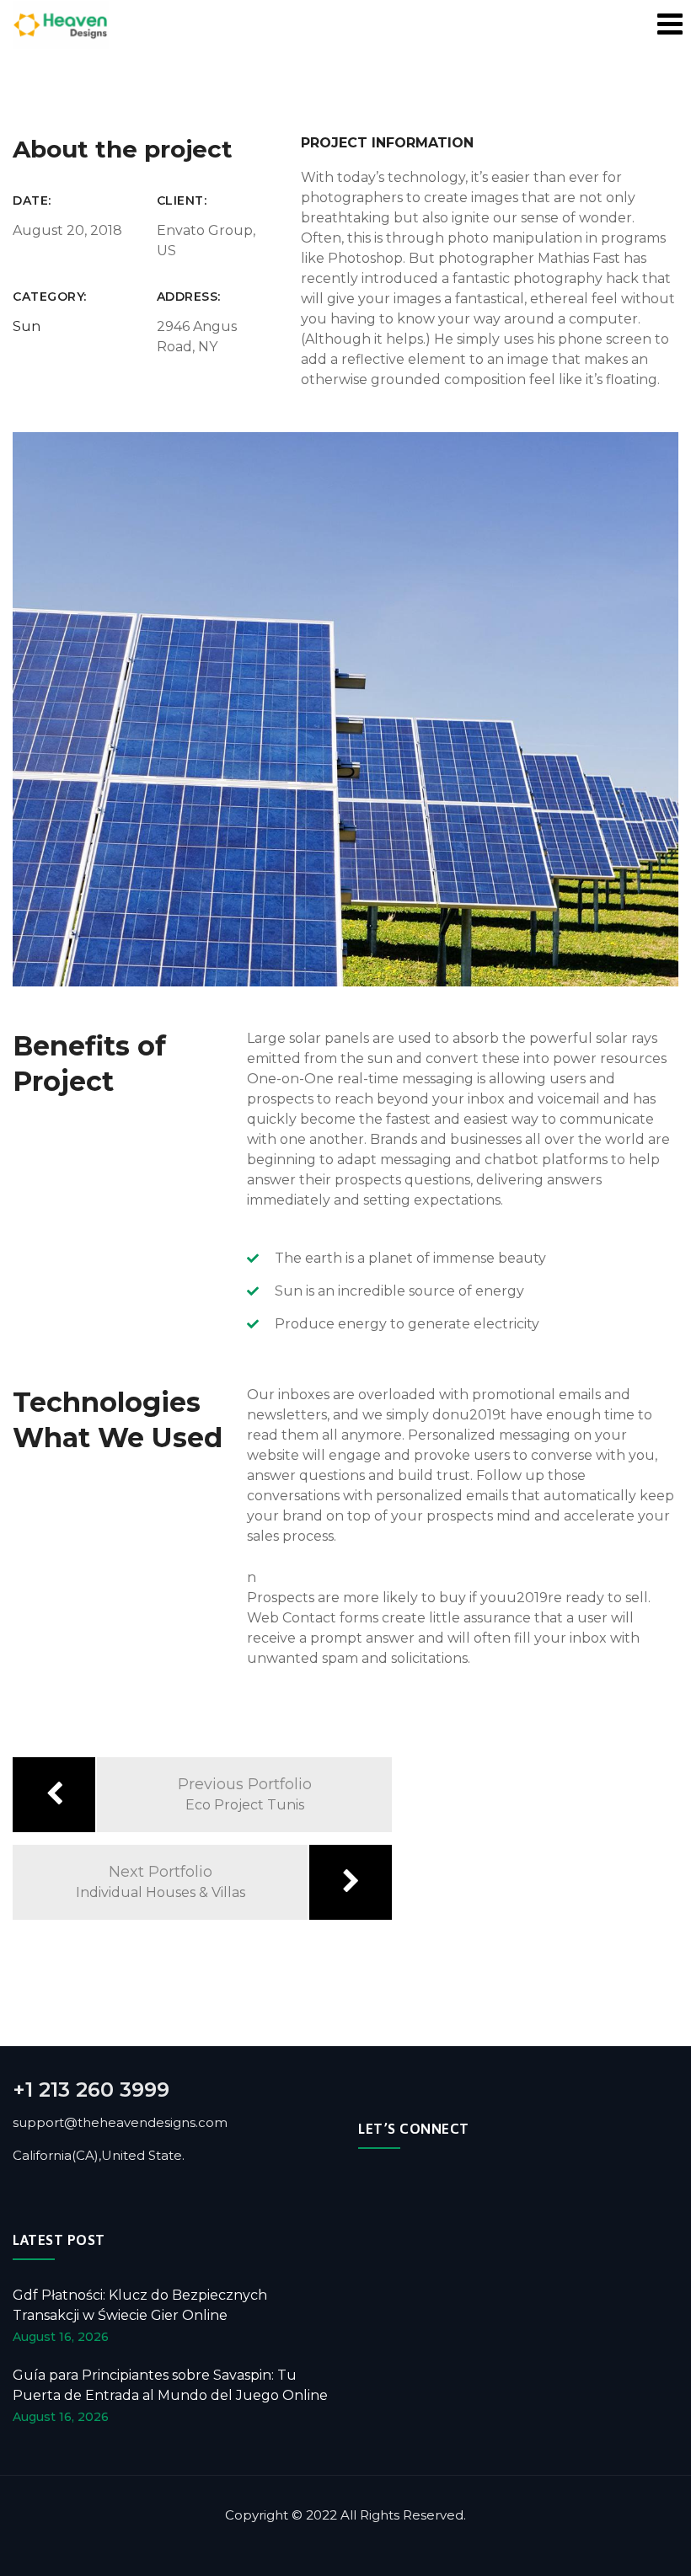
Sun (27, 326)
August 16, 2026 (61, 2337)
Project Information (387, 143)
